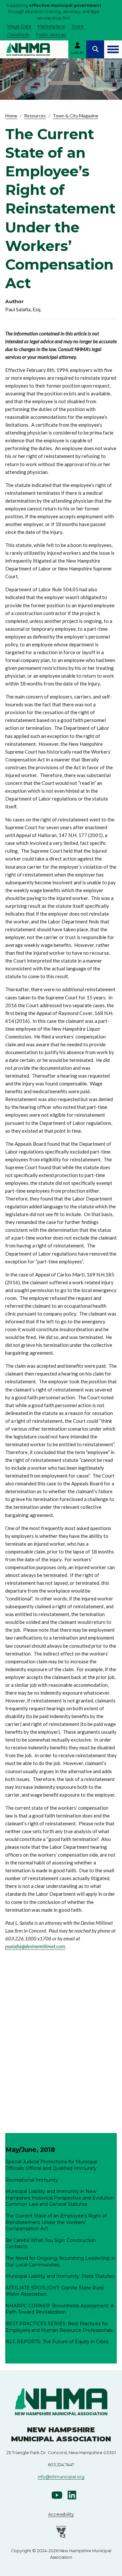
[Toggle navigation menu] (113, 49)
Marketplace (51, 26)
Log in (77, 53)
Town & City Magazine (75, 116)
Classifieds (18, 35)
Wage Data (19, 26)
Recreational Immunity (32, 2180)
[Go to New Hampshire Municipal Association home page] (28, 49)
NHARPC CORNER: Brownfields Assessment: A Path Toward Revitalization (60, 2309)
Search (95, 49)
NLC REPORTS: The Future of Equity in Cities (57, 2342)
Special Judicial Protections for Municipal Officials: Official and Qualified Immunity (51, 2165)
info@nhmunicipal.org (61, 2477)
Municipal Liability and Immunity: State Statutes (60, 2276)
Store (78, 26)
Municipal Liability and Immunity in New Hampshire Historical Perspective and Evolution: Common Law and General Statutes (60, 2198)
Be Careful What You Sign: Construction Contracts (51, 2244)
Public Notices (51, 35)
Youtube (57, 2495)
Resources (35, 116)
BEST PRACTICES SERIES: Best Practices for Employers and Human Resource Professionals (59, 2327)
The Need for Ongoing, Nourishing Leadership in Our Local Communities (61, 2261)
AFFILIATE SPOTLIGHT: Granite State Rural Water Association (55, 2291)
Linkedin (72, 2495)
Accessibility (61, 2514)
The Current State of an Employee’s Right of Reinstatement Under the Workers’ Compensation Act (56, 2222)
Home (11, 116)
